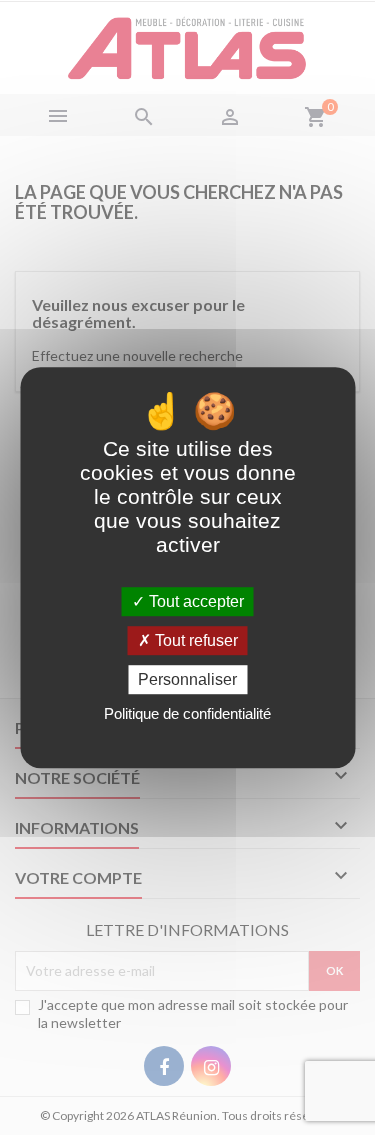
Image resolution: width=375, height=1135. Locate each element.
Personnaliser (187, 679)
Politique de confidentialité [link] (187, 713)
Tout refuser (194, 640)
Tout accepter (194, 601)
